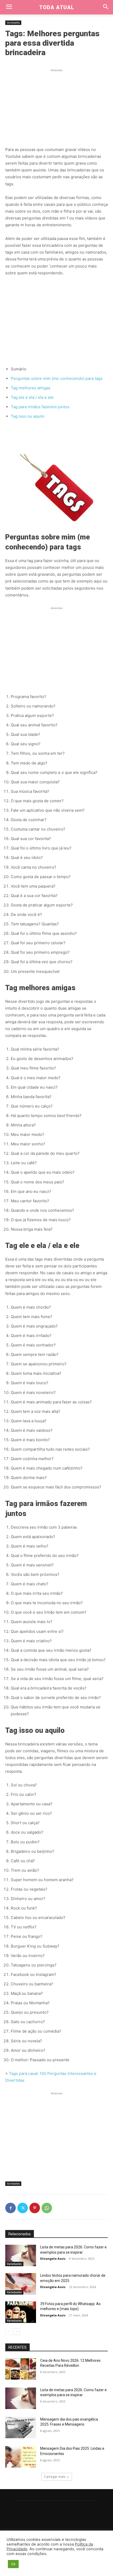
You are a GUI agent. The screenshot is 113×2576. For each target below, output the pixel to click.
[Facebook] (11, 2208)
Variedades (13, 23)
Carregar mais (55, 2477)
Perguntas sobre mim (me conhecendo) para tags (57, 378)
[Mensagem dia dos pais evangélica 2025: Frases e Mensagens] (21, 2428)
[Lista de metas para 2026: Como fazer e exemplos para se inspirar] (21, 2255)
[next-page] (17, 2332)
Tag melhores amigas (31, 388)
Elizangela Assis (53, 2258)
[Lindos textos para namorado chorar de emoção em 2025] (21, 2284)
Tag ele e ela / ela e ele (32, 397)
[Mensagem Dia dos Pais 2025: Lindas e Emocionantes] (21, 2457)
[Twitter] (23, 2208)
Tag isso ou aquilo (28, 416)
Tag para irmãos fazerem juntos (40, 407)
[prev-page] (9, 2332)
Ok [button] (13, 2564)
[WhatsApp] (47, 2208)
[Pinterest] (35, 2208)
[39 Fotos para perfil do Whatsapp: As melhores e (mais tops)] (21, 2312)
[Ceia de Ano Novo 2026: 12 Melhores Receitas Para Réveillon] (21, 2369)
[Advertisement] (56, 106)
